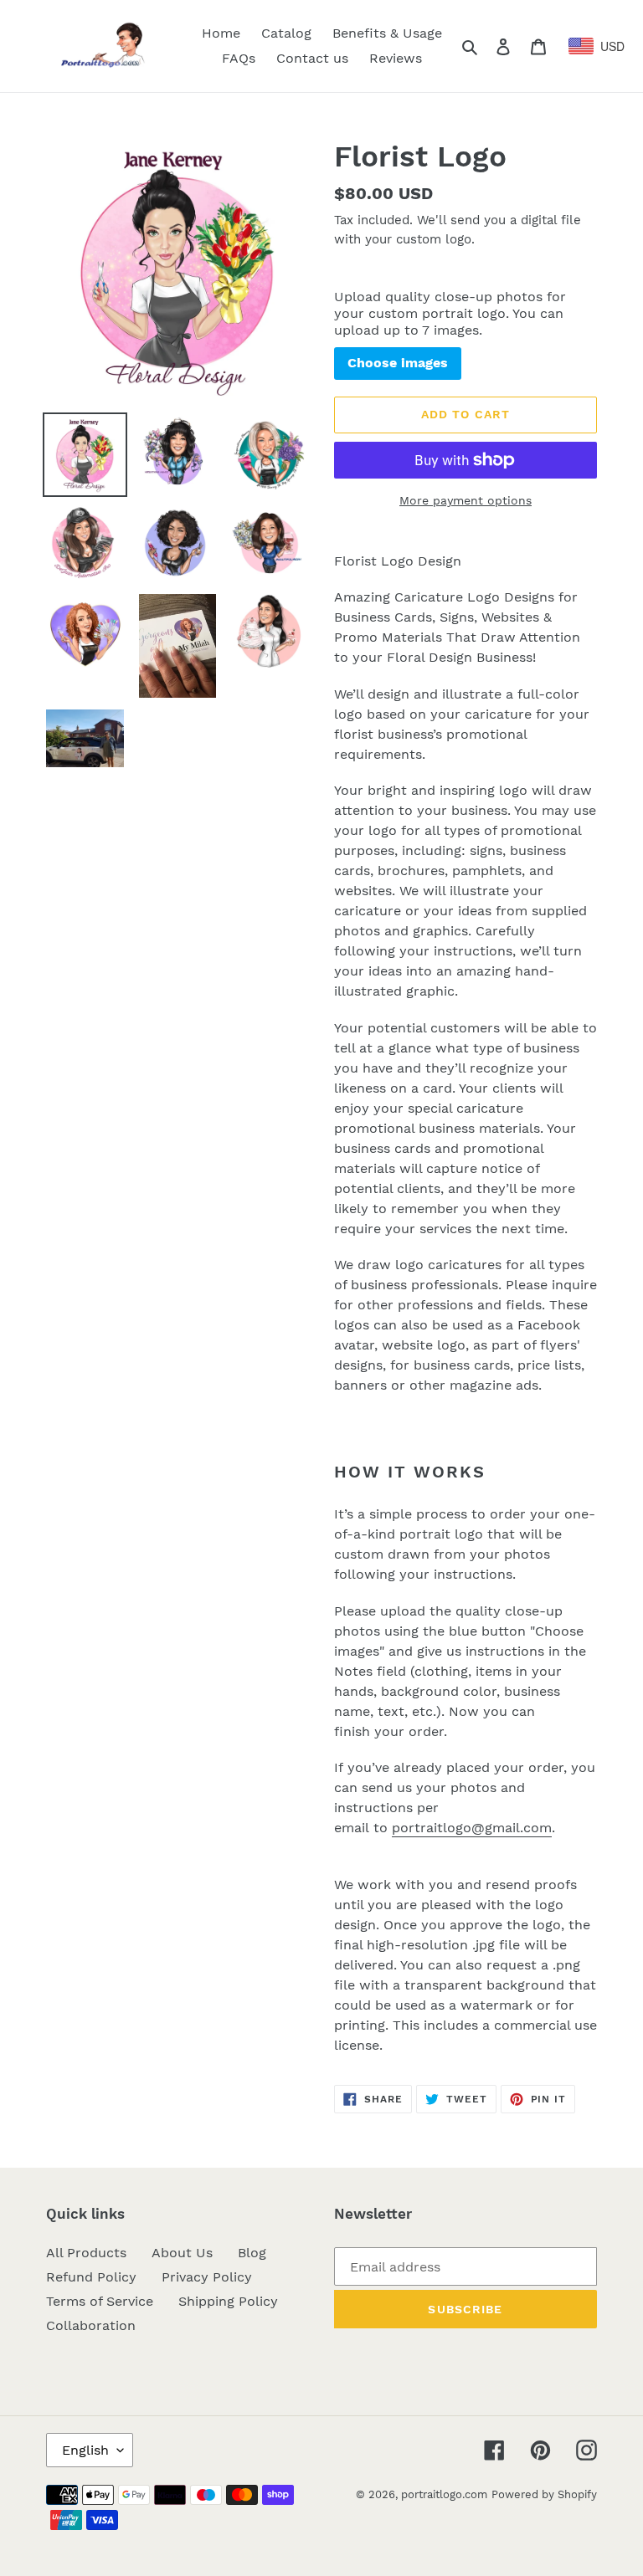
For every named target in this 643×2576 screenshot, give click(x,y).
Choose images (398, 363)
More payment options (466, 500)
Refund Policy (91, 2277)
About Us (182, 2253)
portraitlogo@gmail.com (472, 1828)
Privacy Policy (207, 2277)
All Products (86, 2253)
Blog (252, 2253)
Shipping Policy (228, 2301)
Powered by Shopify (544, 2494)
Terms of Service (100, 2301)
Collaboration (91, 2325)
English (85, 2450)
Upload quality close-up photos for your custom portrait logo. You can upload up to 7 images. (450, 313)
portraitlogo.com (444, 2494)
